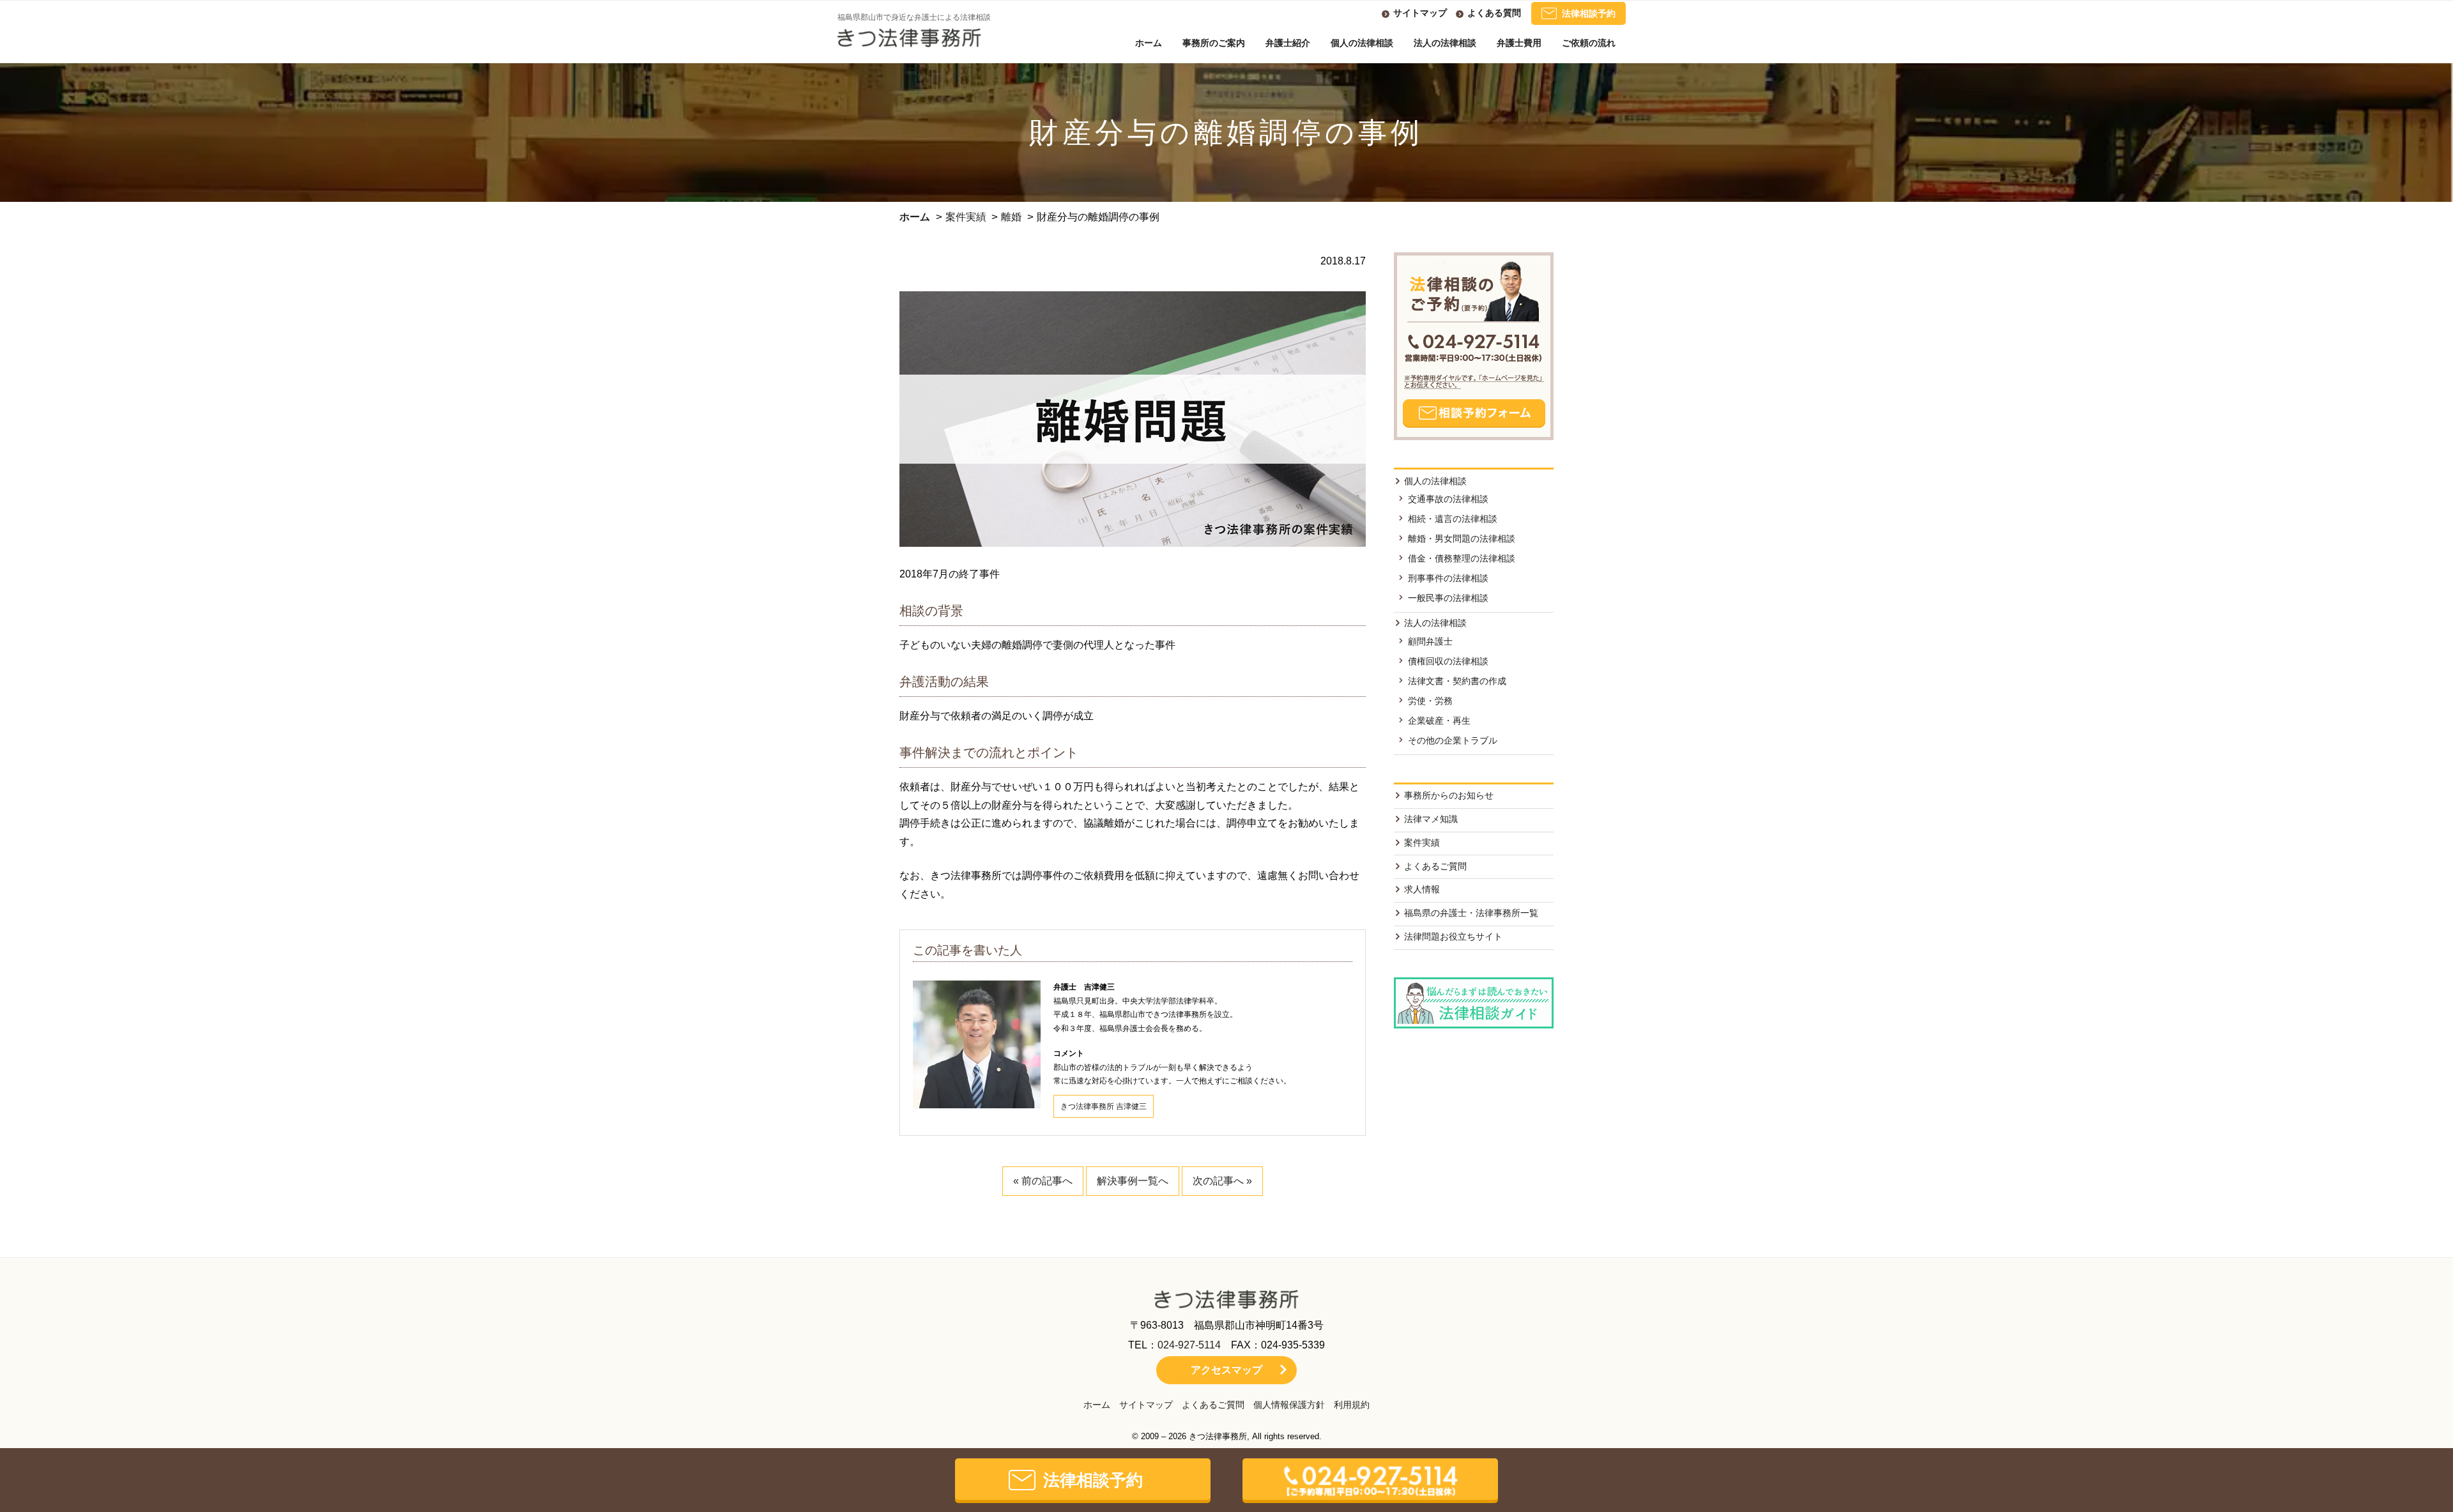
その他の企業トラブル (1453, 740)
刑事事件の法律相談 (1448, 578)
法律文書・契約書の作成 (1457, 681)
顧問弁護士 (1430, 641)
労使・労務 (1430, 701)
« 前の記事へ (1043, 1181)
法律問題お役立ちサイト (1453, 936)
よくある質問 (1494, 13)
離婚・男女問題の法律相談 (1462, 538)
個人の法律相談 (1362, 43)
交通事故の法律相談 (1448, 499)
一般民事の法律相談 (1448, 598)
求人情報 (1422, 889)
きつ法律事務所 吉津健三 (1104, 1106)
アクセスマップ (1226, 1370)
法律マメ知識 (1431, 819)
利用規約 (1352, 1405)
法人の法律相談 (1445, 43)
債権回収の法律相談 (1448, 661)
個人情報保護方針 (1289, 1405)
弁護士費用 (1519, 43)
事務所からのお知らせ (1449, 795)
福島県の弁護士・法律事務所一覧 (1471, 913)
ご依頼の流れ (1589, 43)
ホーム (1149, 43)
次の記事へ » (1222, 1181)
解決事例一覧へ (1133, 1181)
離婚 (1011, 217)
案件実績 (966, 217)
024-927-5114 (1189, 1345)
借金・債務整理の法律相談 (1462, 558)
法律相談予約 (1589, 13)
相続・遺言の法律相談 (1453, 519)
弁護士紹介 (1288, 43)
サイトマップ (1420, 13)
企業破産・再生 (1439, 721)
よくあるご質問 (1435, 866)
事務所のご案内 (1214, 43)
